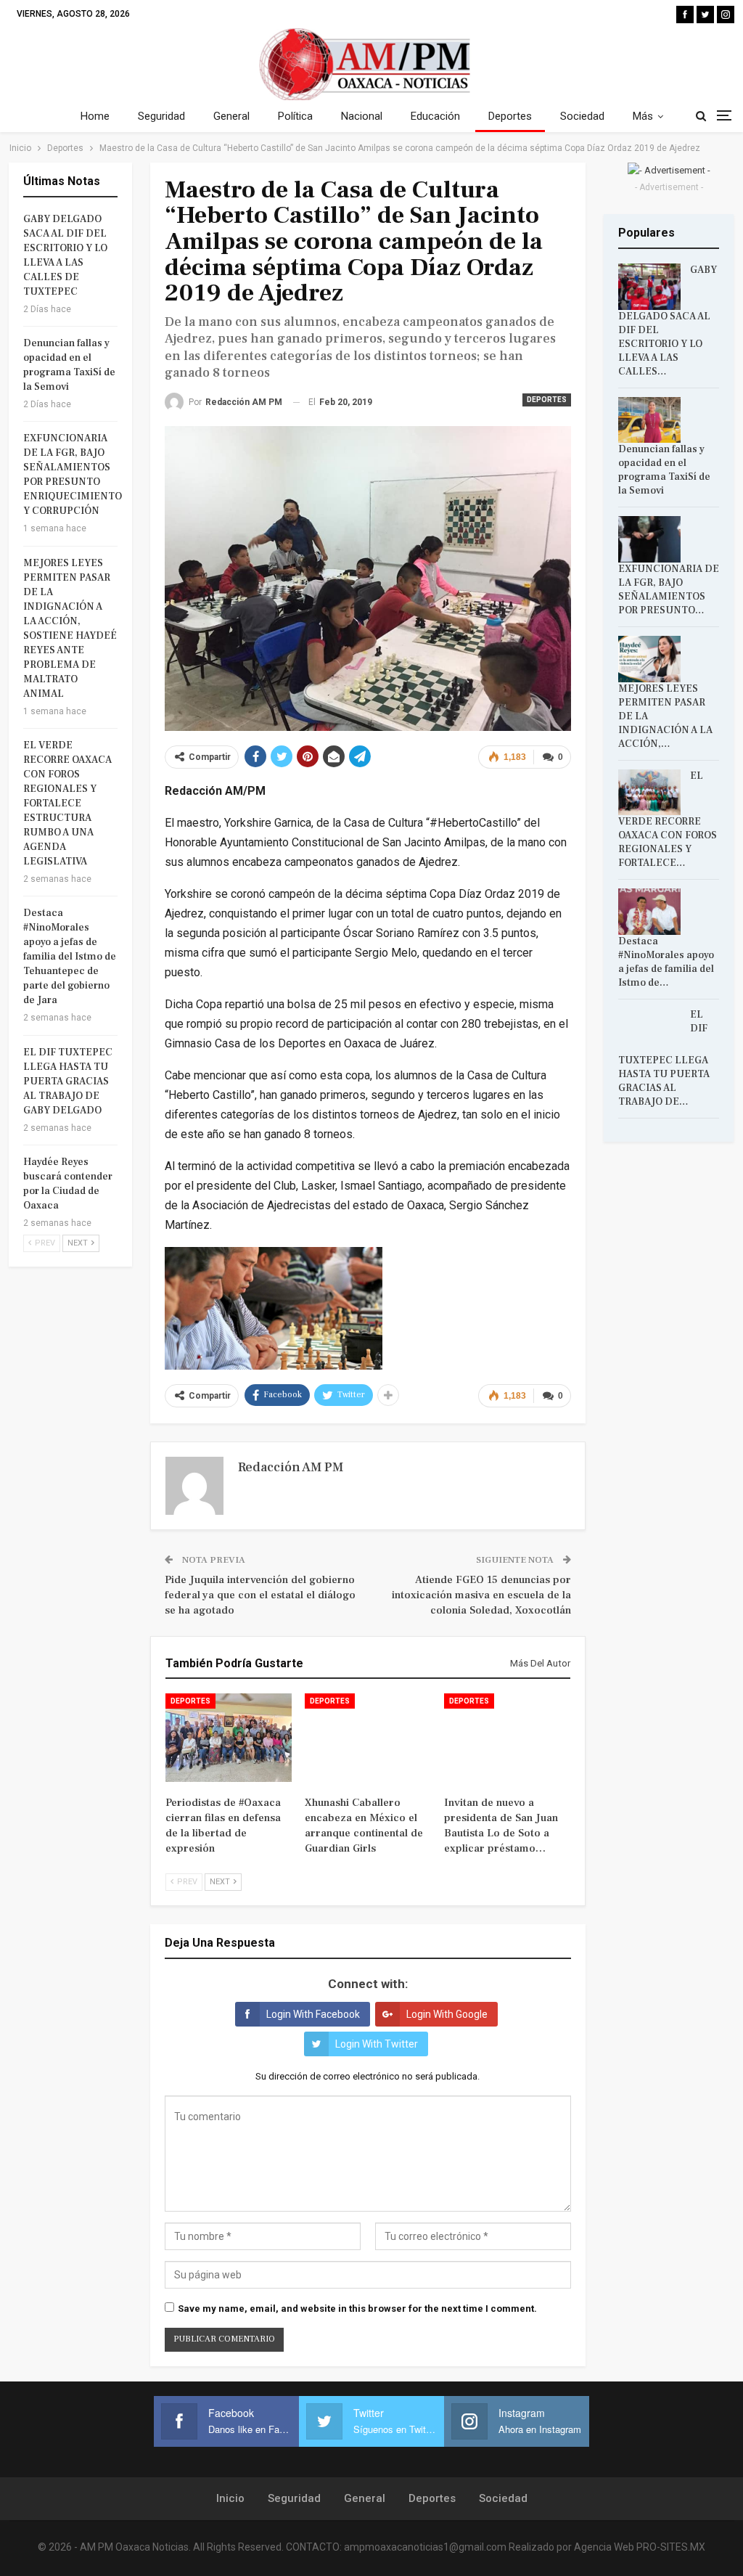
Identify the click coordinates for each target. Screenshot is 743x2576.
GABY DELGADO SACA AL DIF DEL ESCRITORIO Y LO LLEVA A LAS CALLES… (668, 321)
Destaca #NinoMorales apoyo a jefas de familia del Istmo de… (666, 962)
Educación (435, 116)
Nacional (362, 116)
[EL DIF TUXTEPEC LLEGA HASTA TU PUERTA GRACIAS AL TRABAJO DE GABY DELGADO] (649, 1031)
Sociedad (582, 116)
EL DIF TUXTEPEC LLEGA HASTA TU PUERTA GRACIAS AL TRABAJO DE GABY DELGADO (68, 1081)
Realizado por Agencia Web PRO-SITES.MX (607, 2547)
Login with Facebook (313, 2014)
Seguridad (161, 116)
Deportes (510, 116)
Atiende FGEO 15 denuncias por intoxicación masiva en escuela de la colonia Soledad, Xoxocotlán (481, 1595)
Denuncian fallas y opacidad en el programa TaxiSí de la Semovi (664, 470)
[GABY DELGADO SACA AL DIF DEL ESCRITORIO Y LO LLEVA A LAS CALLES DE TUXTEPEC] (649, 287)
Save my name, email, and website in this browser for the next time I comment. (357, 2309)
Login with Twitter (377, 2044)
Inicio (230, 2498)
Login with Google (447, 2014)
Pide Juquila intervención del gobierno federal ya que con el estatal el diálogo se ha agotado (260, 1595)
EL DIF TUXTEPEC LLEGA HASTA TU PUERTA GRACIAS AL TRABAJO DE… (664, 1059)
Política (295, 116)
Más (643, 116)
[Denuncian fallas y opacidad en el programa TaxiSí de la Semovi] (649, 420)
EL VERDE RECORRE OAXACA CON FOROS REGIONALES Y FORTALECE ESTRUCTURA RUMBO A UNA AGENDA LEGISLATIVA (67, 804)
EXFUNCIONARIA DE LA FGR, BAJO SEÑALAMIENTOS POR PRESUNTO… (669, 590)
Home (95, 116)
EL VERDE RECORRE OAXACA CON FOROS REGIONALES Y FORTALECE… (668, 820)
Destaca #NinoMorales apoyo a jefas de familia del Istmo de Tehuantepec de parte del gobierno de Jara (70, 957)
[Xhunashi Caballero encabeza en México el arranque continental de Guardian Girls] (368, 1738)
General (231, 116)
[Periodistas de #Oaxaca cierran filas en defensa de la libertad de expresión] (229, 1738)
